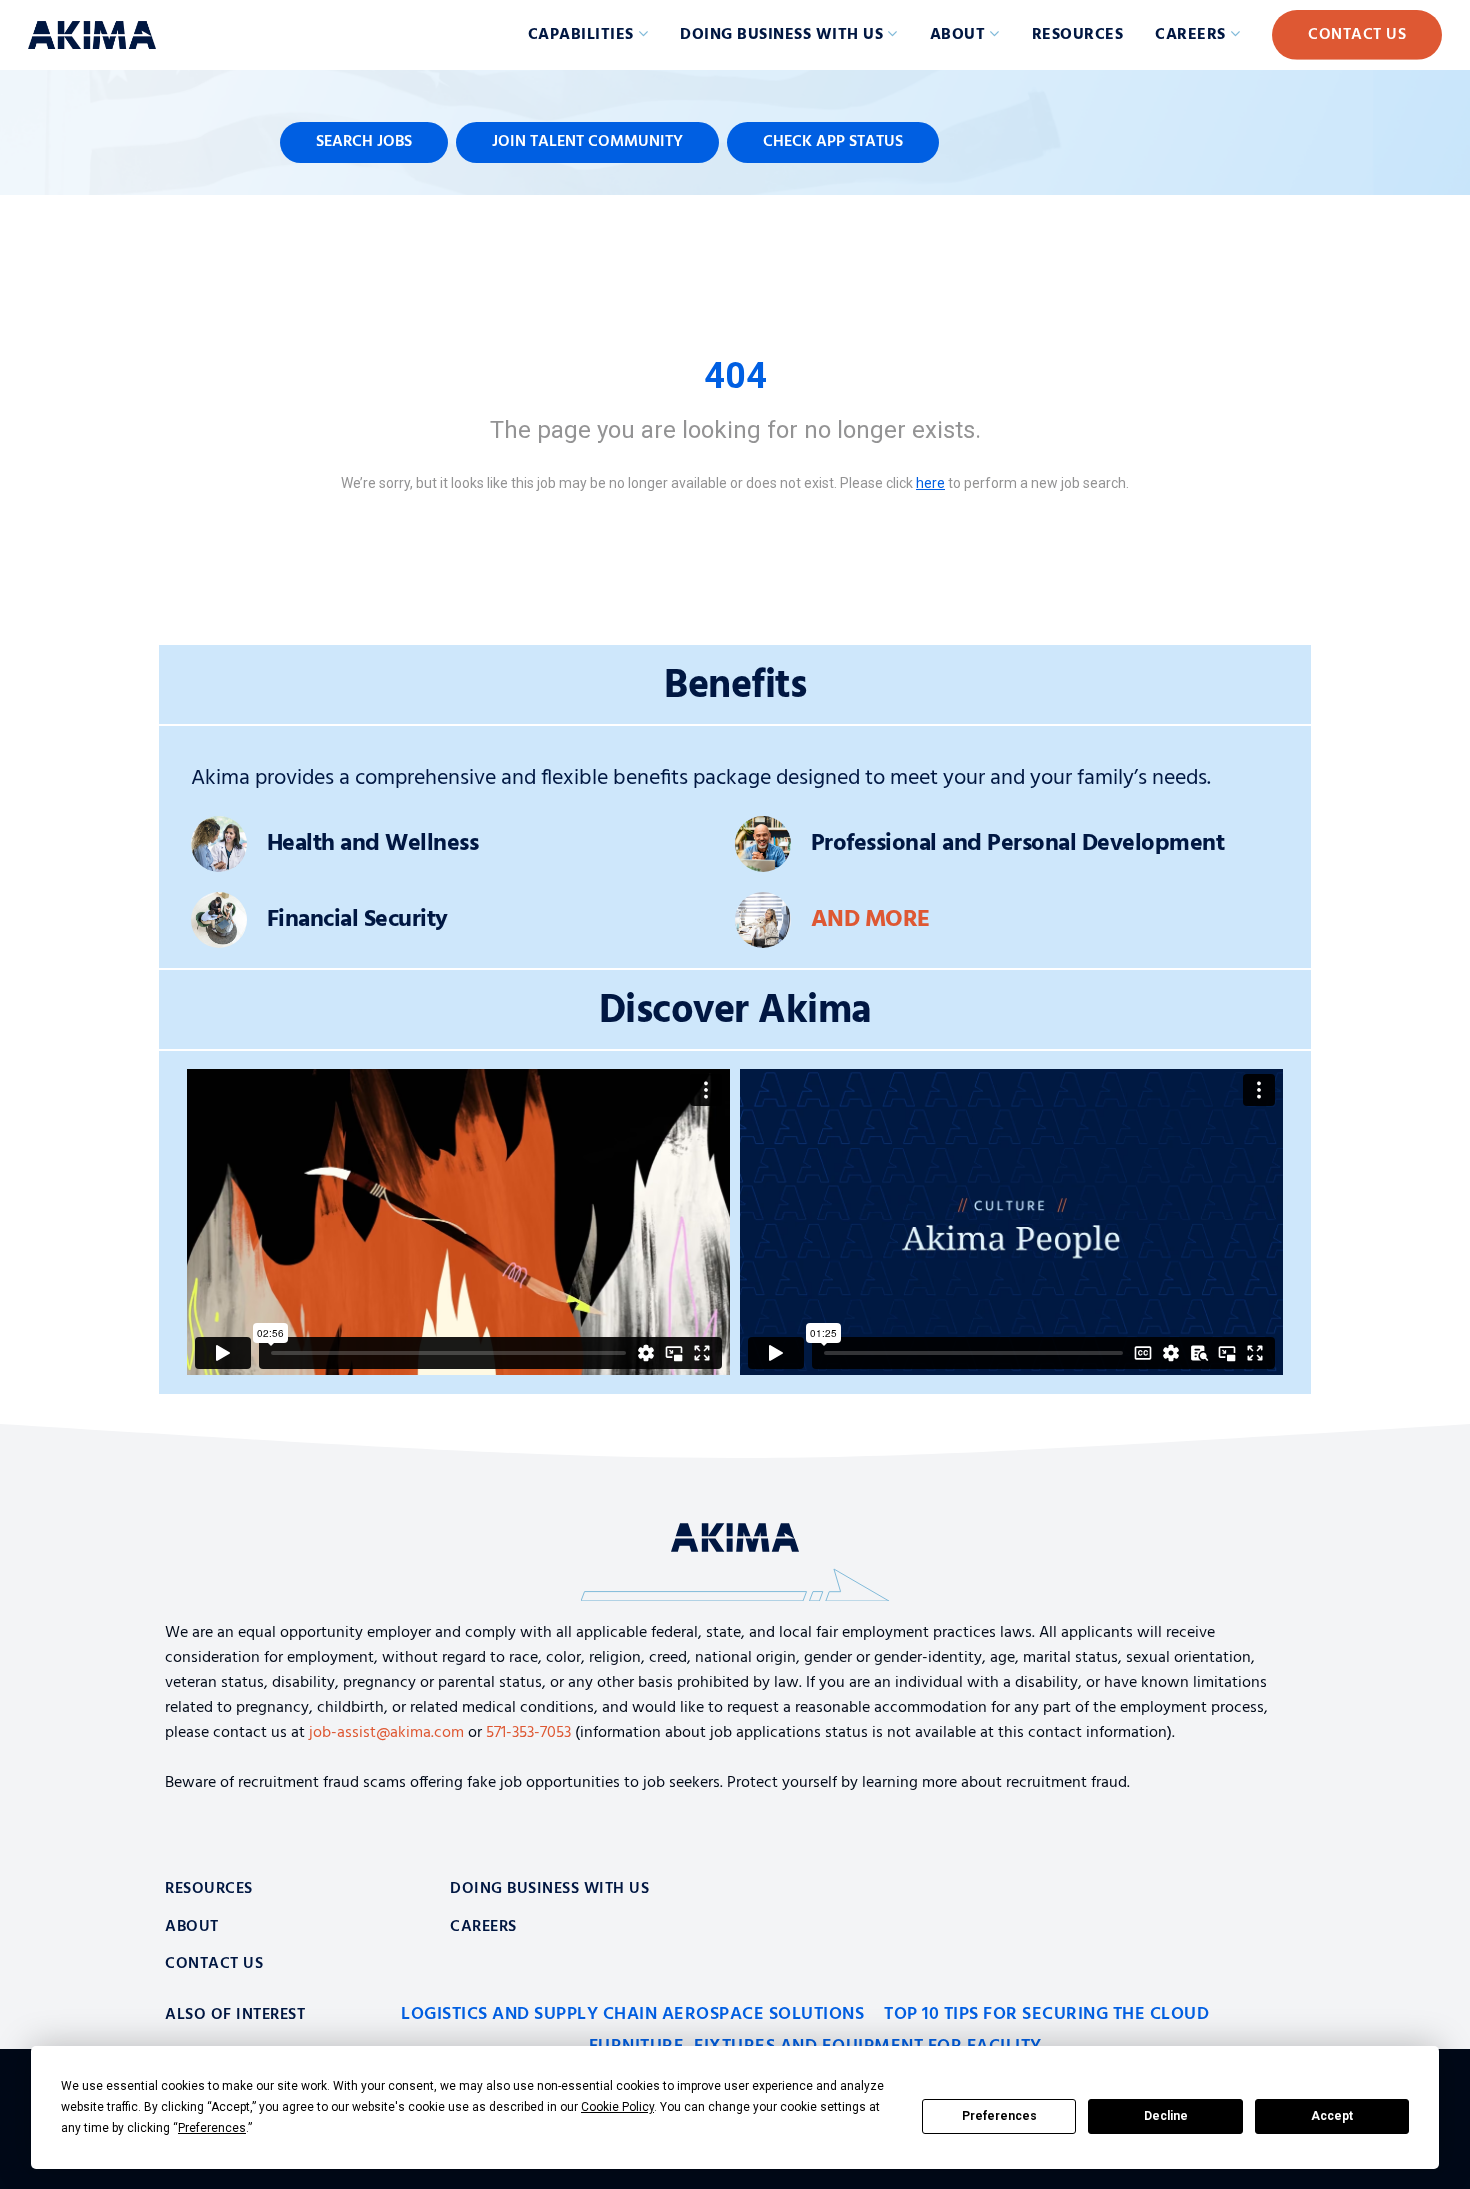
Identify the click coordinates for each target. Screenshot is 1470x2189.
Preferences (999, 2116)
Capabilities (581, 35)
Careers (1190, 35)
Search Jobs (364, 142)
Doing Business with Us (781, 35)
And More (870, 920)
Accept (1332, 2116)
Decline (1166, 2116)
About (958, 35)
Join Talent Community (587, 142)
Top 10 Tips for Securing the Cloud (1046, 2014)
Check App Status (833, 142)
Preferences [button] (212, 2128)
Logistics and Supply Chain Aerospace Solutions (632, 2014)
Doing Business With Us (549, 1889)
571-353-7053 (528, 1733)
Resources (1078, 35)
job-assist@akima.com (386, 1733)
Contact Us (1357, 35)
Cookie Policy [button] (617, 2107)
